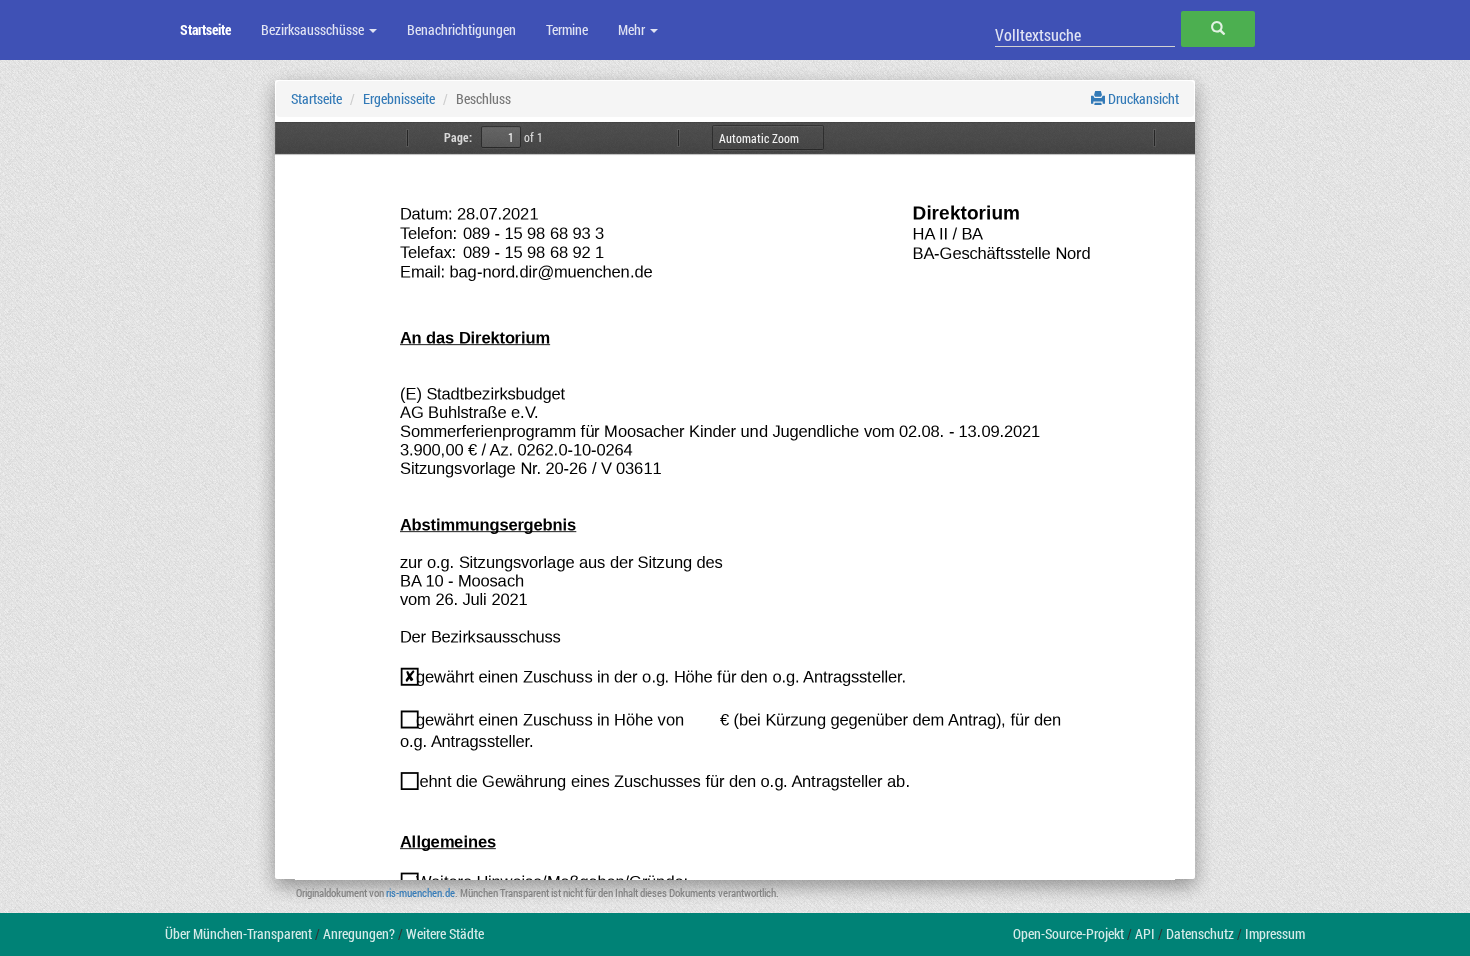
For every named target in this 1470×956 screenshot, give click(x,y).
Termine (567, 29)
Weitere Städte (445, 933)
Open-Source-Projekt (1068, 933)
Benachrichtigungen (461, 29)
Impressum (1275, 933)
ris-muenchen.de (420, 892)
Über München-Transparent (238, 933)
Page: (458, 137)
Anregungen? (359, 933)
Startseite (205, 29)
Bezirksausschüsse (314, 29)
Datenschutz (1200, 933)
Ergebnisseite (399, 98)
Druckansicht (1142, 98)
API (1145, 933)
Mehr (633, 29)
